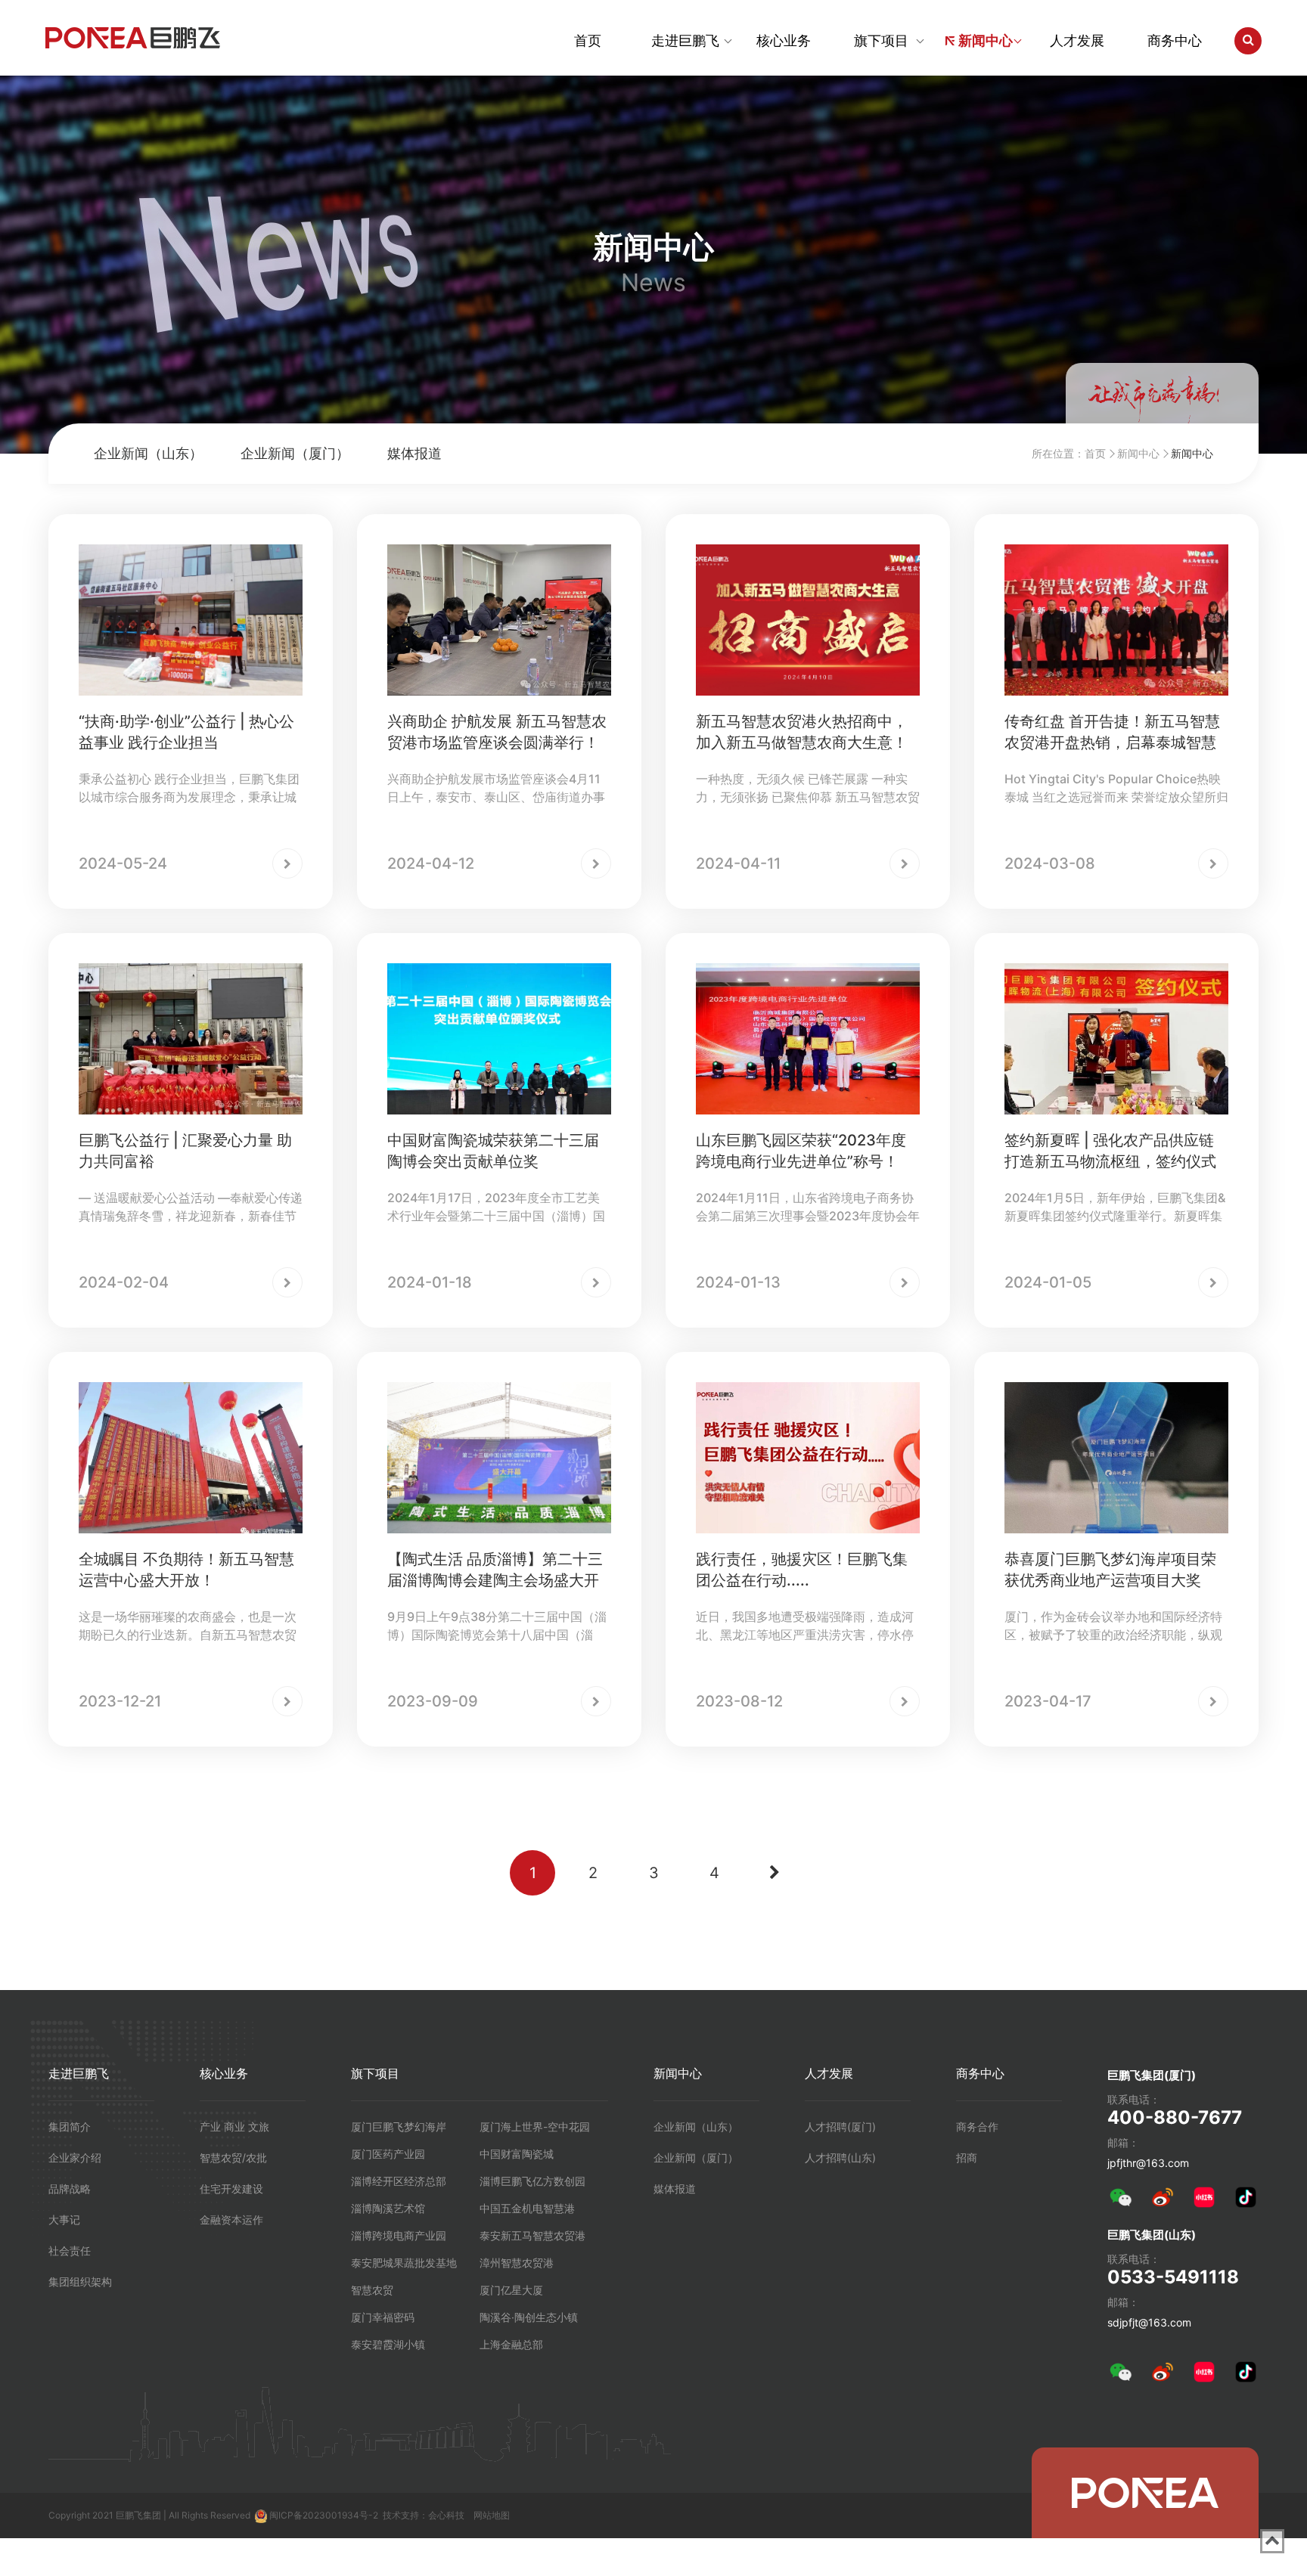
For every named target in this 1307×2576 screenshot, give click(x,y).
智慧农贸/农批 (233, 2158)
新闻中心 (986, 40)
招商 (967, 2158)
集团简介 (70, 2127)
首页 (588, 40)
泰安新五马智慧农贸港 (532, 2235)
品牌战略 (70, 2189)
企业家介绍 (75, 2158)
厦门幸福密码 (383, 2317)
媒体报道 (414, 453)
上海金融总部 (511, 2344)
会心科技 (446, 2515)
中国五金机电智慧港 (527, 2208)
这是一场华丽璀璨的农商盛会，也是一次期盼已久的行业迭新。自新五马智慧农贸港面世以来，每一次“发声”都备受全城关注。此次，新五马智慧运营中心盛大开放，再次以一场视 (188, 1626)
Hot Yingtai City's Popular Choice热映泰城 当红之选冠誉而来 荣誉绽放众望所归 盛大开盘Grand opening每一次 (1116, 789)
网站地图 (492, 2515)
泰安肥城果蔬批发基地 (404, 2263)
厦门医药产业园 (388, 2154)
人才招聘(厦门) (840, 2127)
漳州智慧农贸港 (517, 2263)
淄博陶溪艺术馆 (388, 2208)
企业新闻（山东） (148, 453)
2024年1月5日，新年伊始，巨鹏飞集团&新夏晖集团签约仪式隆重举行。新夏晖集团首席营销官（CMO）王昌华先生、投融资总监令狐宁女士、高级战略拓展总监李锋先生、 (1116, 1207)
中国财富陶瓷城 (517, 2154)
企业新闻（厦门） (295, 453)
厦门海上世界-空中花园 (535, 2127)
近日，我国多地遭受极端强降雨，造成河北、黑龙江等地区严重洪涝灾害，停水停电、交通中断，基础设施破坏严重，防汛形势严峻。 (805, 1626)
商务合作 (977, 2127)
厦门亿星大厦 (511, 2290)
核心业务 (784, 40)
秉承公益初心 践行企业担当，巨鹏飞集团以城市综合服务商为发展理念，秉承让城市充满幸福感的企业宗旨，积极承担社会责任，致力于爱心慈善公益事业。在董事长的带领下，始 (189, 789)
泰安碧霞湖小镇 (388, 2344)
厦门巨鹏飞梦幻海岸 (399, 2127)
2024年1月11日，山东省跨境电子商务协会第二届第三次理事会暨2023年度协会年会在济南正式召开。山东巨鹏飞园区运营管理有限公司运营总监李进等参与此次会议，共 (808, 1207)
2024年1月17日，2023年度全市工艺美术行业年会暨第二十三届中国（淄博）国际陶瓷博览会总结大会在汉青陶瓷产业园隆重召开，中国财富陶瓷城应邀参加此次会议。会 (496, 1207)
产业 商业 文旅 (234, 2127)
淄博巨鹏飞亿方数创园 (532, 2181)
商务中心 (1175, 40)
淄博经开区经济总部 (399, 2181)
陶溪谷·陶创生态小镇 (529, 2317)
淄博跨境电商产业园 (399, 2235)
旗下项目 (881, 40)
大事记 (64, 2220)
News (653, 283)
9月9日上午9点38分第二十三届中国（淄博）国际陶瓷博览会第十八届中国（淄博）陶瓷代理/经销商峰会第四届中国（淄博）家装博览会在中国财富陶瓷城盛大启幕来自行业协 (498, 1626)
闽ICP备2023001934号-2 (324, 2515)
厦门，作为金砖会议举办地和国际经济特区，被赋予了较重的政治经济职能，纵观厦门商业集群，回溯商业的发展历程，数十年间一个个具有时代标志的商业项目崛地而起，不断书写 (1113, 1626)
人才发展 (1077, 40)
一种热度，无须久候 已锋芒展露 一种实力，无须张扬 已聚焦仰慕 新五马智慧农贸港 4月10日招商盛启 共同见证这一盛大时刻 (808, 789)
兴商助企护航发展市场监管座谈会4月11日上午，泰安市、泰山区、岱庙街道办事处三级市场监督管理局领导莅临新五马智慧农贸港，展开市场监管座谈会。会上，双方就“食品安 (496, 789)
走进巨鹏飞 (685, 40)
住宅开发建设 (231, 2189)
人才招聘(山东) (840, 2158)
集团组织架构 (80, 2282)
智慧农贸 (372, 2290)
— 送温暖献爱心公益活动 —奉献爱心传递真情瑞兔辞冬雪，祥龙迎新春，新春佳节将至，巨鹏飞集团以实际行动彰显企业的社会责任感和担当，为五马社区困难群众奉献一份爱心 (191, 1207)
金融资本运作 (231, 2220)
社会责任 (70, 2251)
